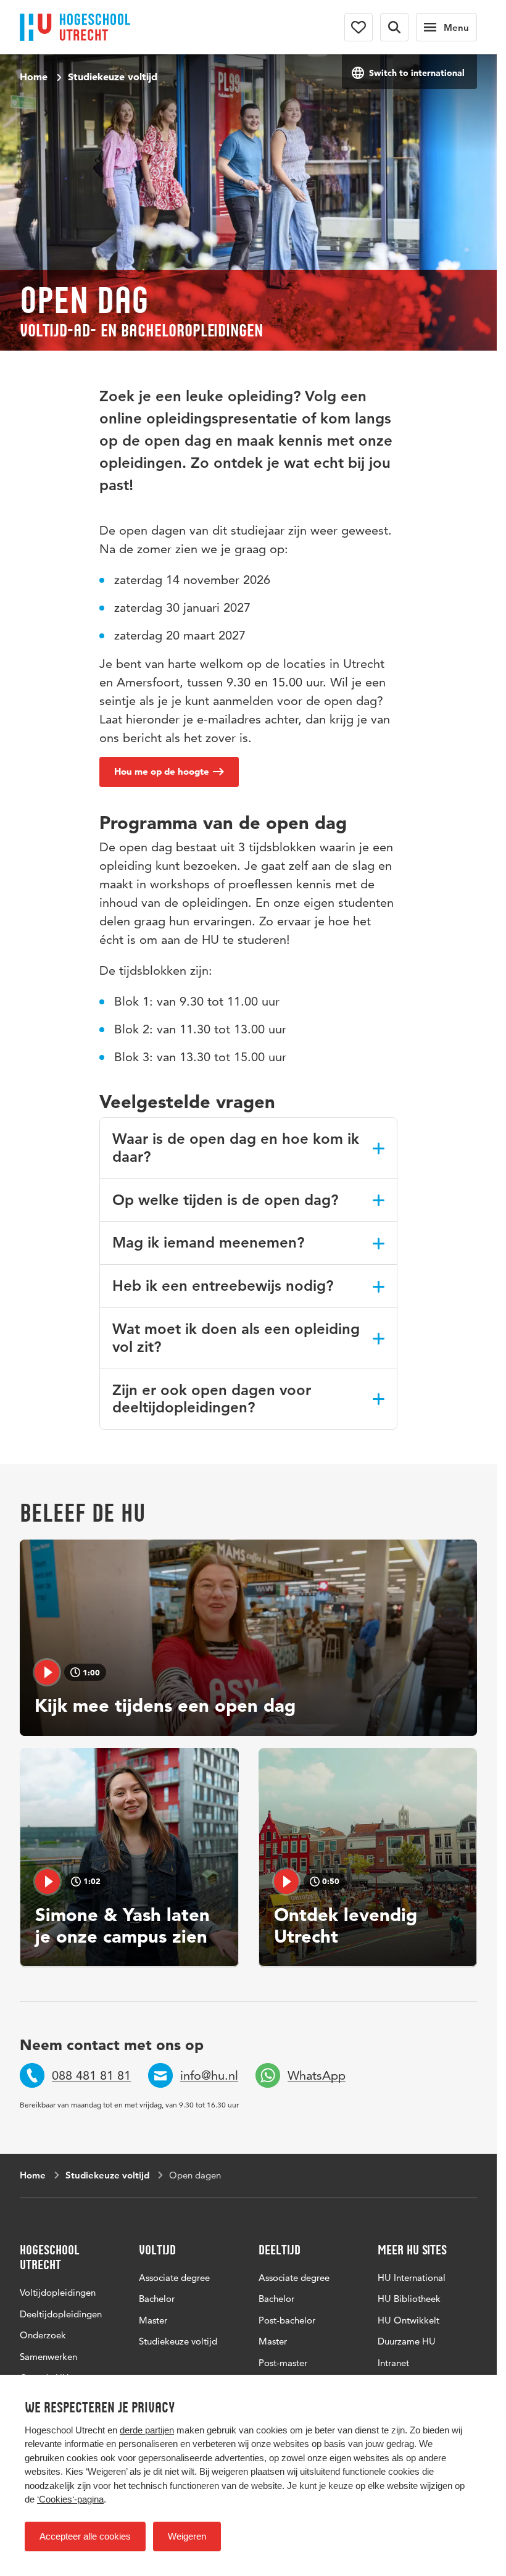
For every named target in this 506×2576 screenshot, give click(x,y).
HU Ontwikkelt (409, 2320)
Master (153, 2320)
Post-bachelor (287, 2320)
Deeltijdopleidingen (61, 2314)
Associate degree (174, 2278)
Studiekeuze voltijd (113, 77)
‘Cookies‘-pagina (70, 2499)
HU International (412, 2278)
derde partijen (147, 2430)
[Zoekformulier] (394, 27)
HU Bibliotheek (409, 2299)
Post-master (283, 2363)
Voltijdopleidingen (58, 2292)
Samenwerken (48, 2357)
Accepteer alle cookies (85, 2536)
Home (34, 77)
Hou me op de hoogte (162, 771)
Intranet (393, 2363)
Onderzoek (43, 2335)
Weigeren (187, 2536)
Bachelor (157, 2299)
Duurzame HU (407, 2341)
